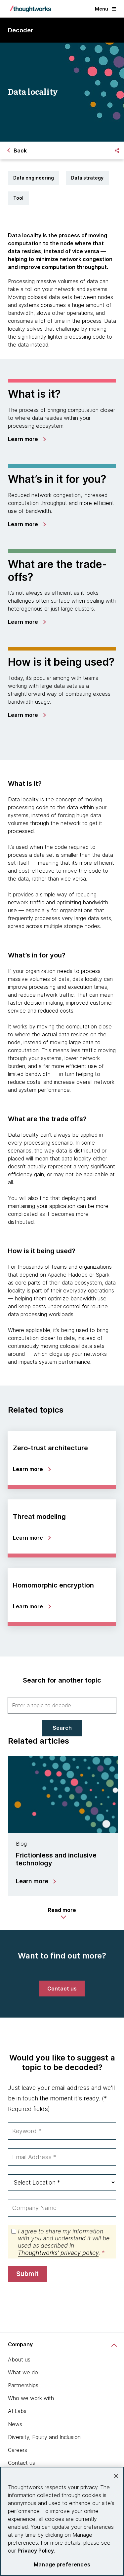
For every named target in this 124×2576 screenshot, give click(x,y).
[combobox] (62, 1705)
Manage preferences (62, 2565)
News (15, 2424)
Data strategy (87, 178)
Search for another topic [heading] (62, 1680)
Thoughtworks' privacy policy (58, 2253)
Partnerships (23, 2385)
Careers (18, 2450)
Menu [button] (102, 9)
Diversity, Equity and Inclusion (44, 2437)
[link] (27, 439)
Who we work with (31, 2398)
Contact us (21, 2463)
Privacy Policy (36, 2551)
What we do (23, 2372)
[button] (62, 1913)
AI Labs (17, 2411)
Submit (27, 2274)
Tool (18, 198)
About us (19, 2359)
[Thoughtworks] (30, 9)
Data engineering (34, 178)
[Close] (116, 2476)
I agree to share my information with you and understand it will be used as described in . (64, 2242)
